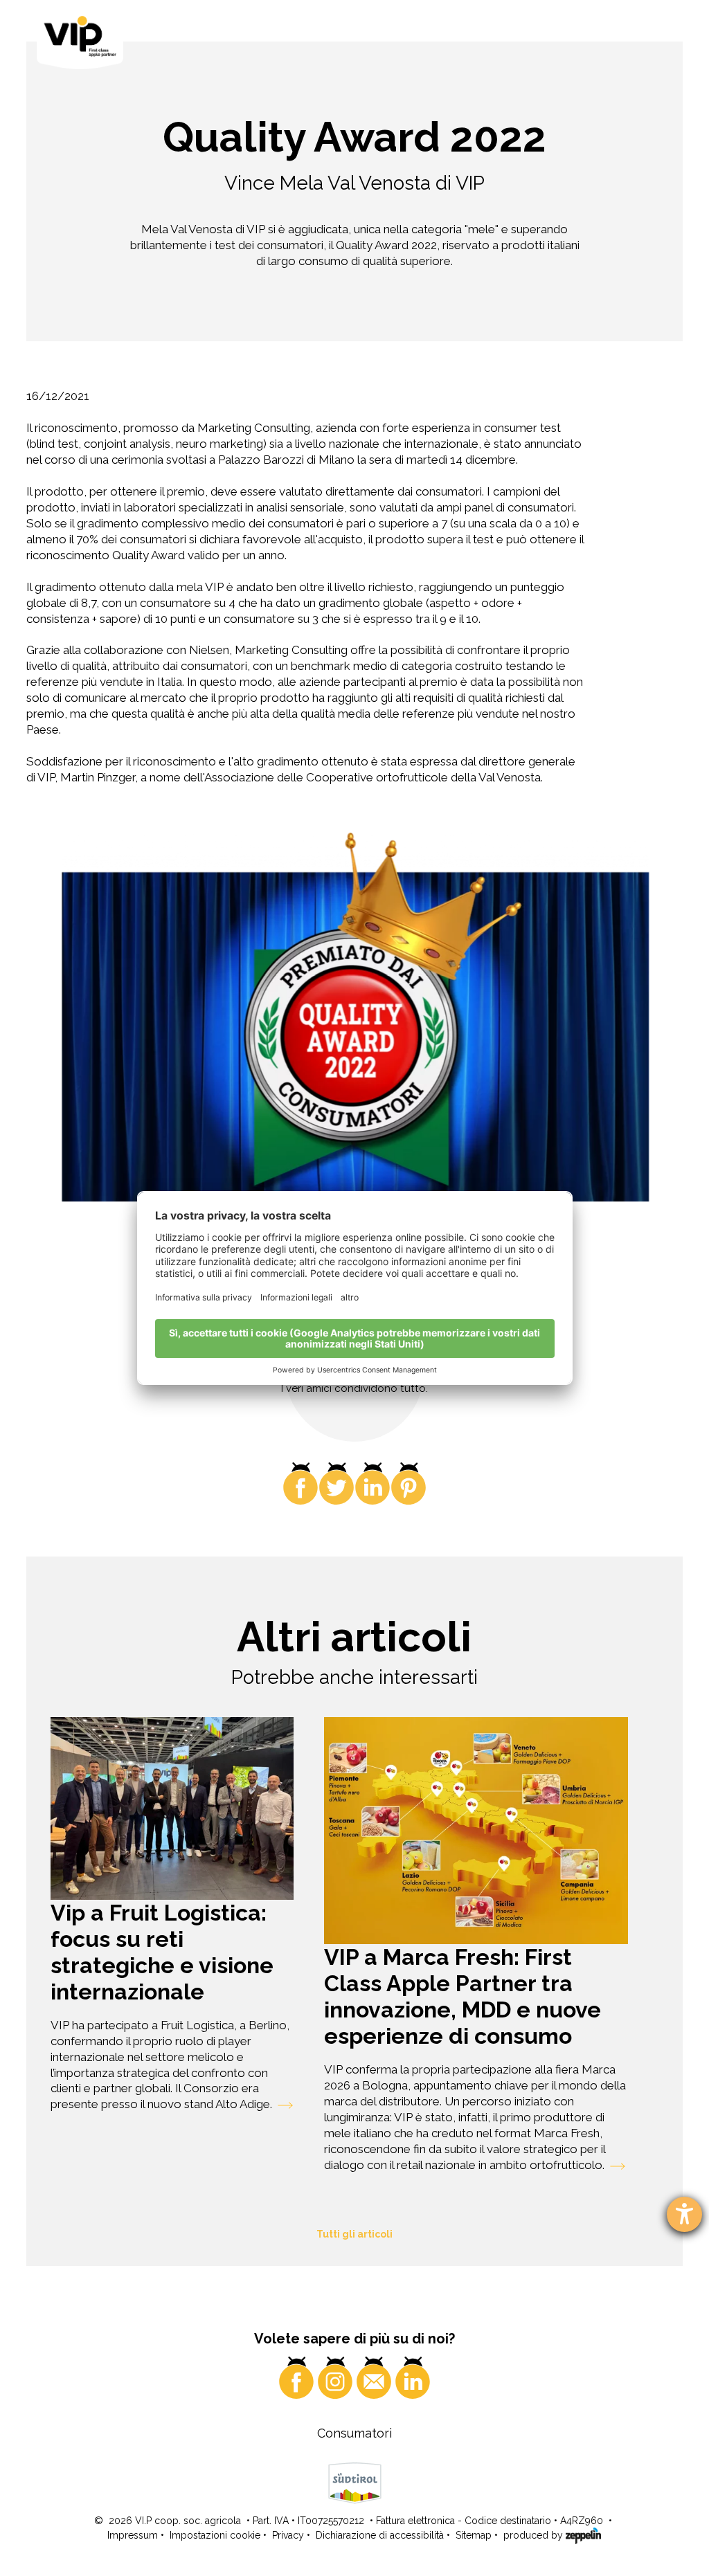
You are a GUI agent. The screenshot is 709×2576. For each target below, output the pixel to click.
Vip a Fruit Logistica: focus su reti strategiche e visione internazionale (162, 1952)
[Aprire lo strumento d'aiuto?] (684, 2214)
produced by (535, 2535)
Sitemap (474, 2535)
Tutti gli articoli (354, 2234)
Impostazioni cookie (215, 2535)
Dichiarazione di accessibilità (380, 2535)
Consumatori (354, 2433)
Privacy (288, 2535)
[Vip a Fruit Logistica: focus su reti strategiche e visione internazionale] (172, 1808)
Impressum (133, 2535)
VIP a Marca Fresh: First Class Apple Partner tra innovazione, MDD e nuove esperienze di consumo (463, 1996)
